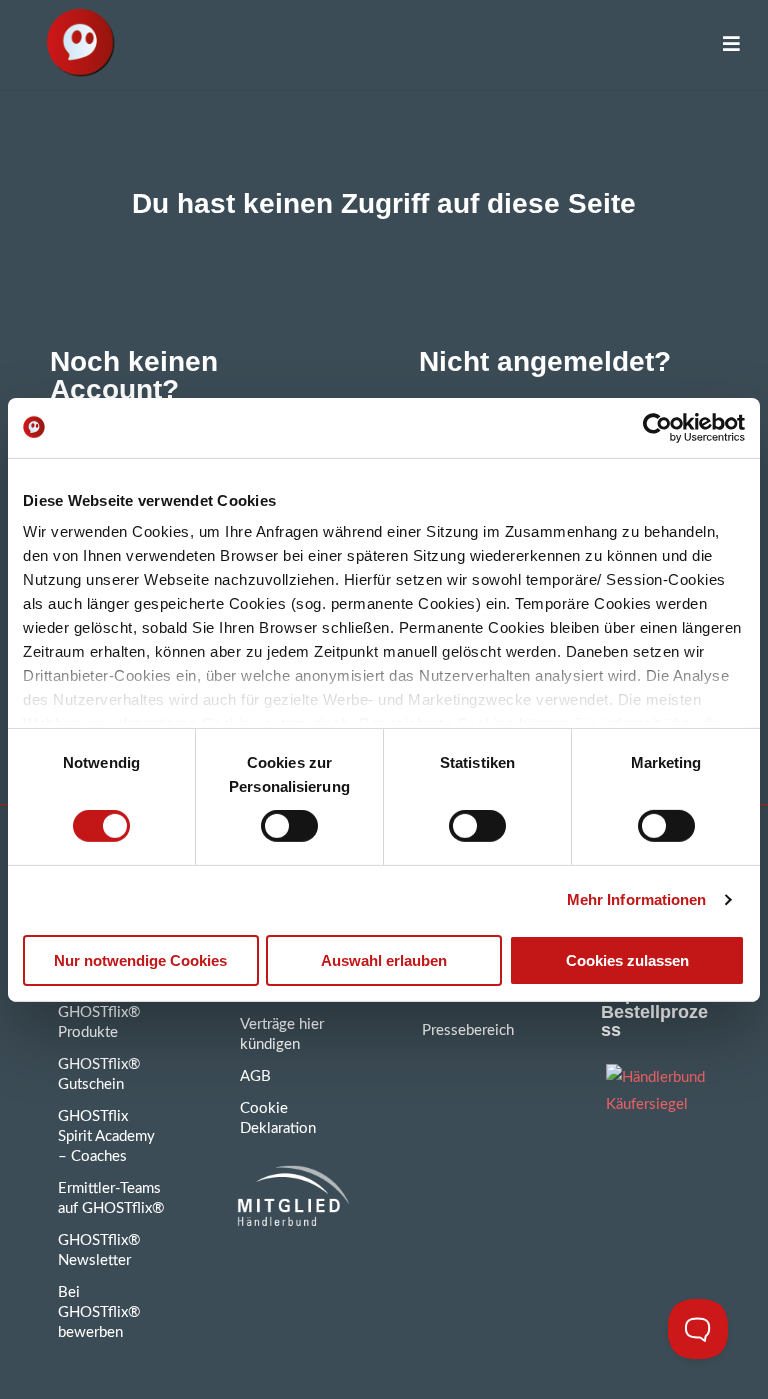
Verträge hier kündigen (282, 1034)
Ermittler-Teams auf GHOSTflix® (111, 1198)
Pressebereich (468, 1030)
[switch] (289, 826)
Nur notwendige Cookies (140, 960)
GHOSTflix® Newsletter (99, 1250)
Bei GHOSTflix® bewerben (99, 1312)
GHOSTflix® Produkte (99, 1022)
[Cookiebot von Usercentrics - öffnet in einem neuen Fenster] (657, 427)
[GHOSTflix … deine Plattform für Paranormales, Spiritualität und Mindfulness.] (80, 45)
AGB (255, 1076)
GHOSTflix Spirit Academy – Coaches (106, 1136)
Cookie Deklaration (278, 1118)
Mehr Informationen (637, 899)
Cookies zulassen (627, 960)
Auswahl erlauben (384, 960)
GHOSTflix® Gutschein (99, 1074)
